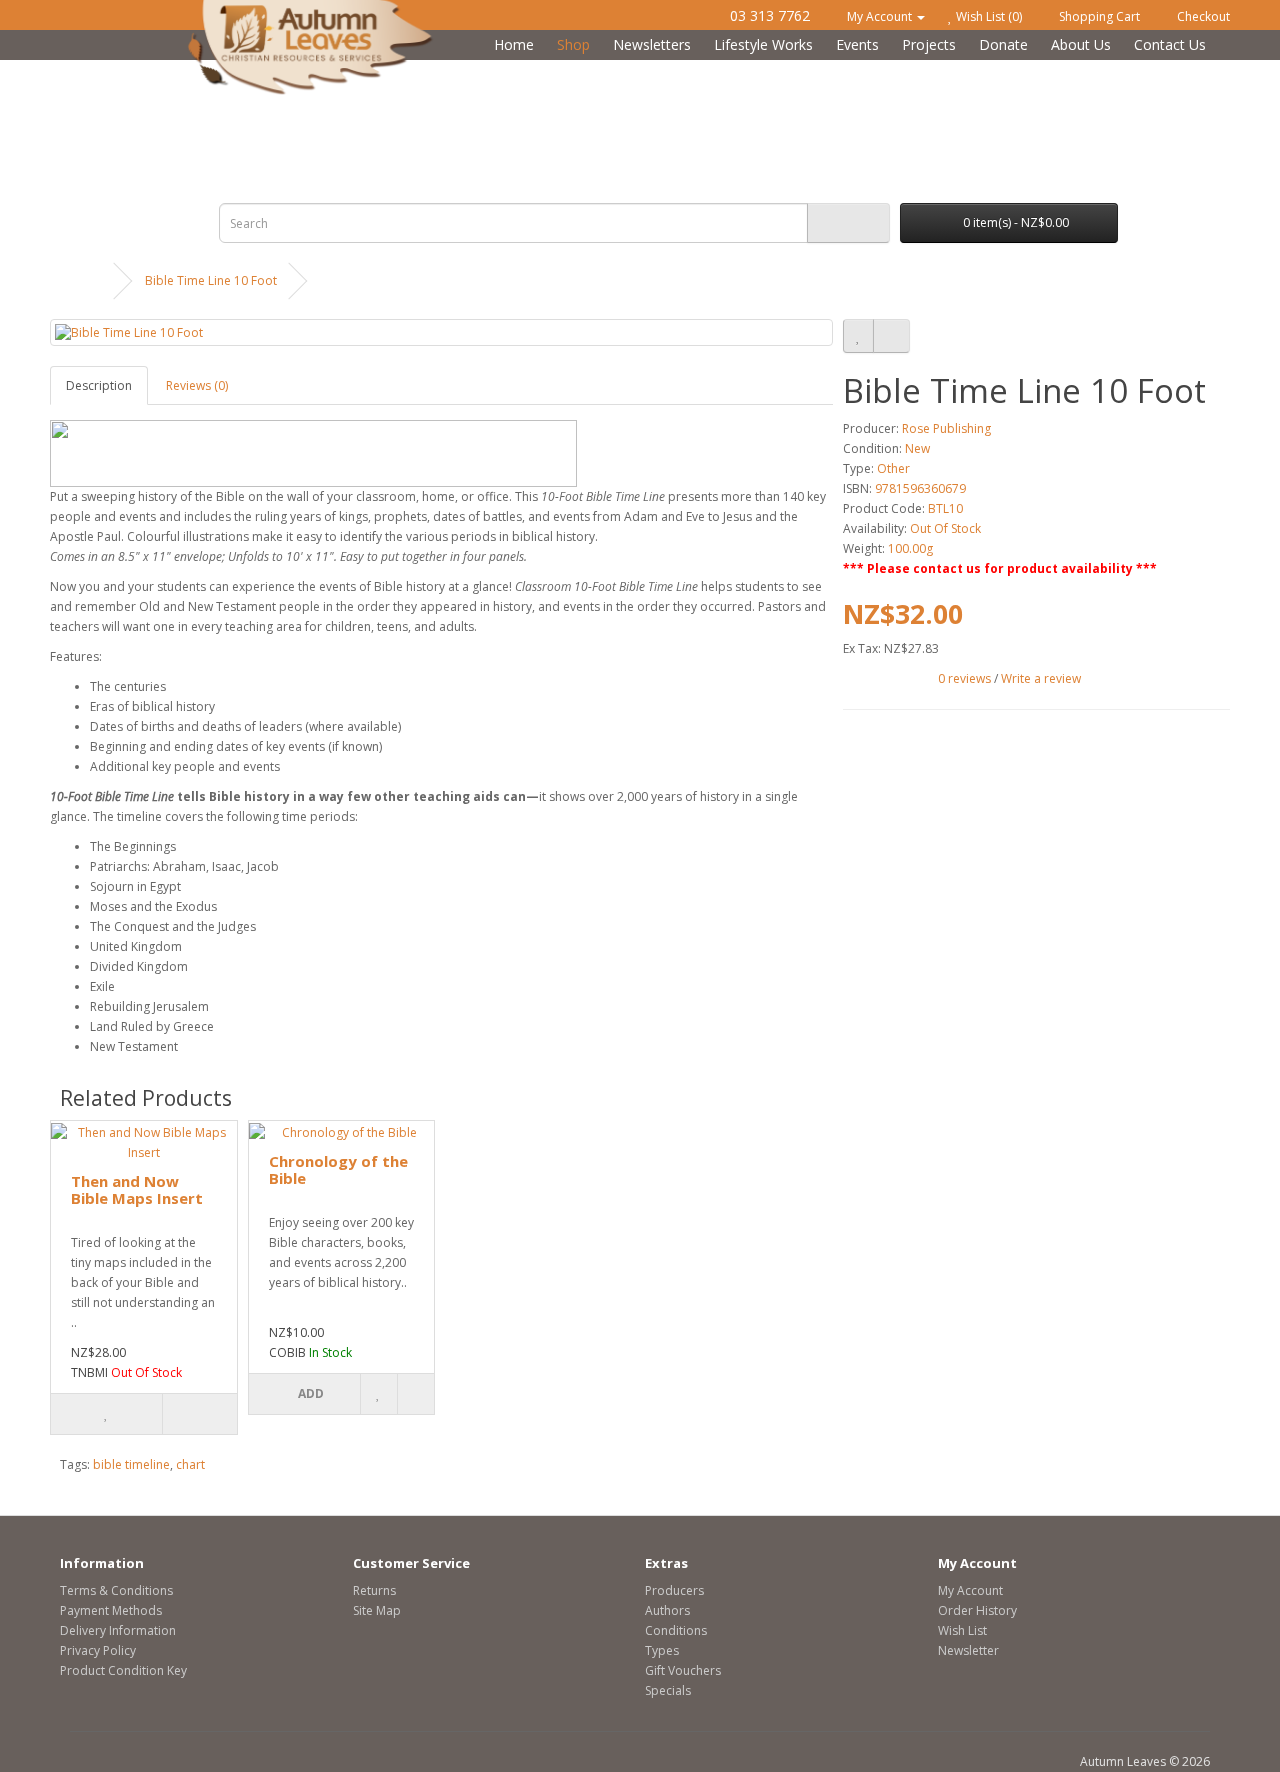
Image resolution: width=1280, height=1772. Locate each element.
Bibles (225, 70)
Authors (667, 1610)
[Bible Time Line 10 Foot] (441, 332)
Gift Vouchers (683, 1670)
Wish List (962, 1630)
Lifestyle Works (763, 44)
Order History (977, 1610)
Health (400, 70)
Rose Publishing (946, 428)
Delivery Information (118, 1630)
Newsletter (968, 1650)
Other (893, 468)
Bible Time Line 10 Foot (211, 280)
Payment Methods (111, 1610)
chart (190, 1464)
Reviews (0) (197, 385)
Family (574, 70)
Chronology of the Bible (338, 1169)
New (917, 448)
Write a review (1041, 678)
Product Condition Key (123, 1670)
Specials (668, 1690)
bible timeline (131, 1464)
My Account (970, 1590)
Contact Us (1170, 44)
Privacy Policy (98, 1650)
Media (921, 70)
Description (99, 385)
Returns (374, 1590)
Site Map (377, 1610)
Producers (674, 1590)
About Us (1081, 44)
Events (857, 44)
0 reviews (964, 678)
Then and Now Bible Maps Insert (137, 1189)
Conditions (676, 1630)
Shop (573, 44)
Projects (929, 44)
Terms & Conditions (116, 1590)
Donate (1003, 44)
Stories (749, 70)
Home (514, 44)
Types (662, 1650)
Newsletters (652, 44)
